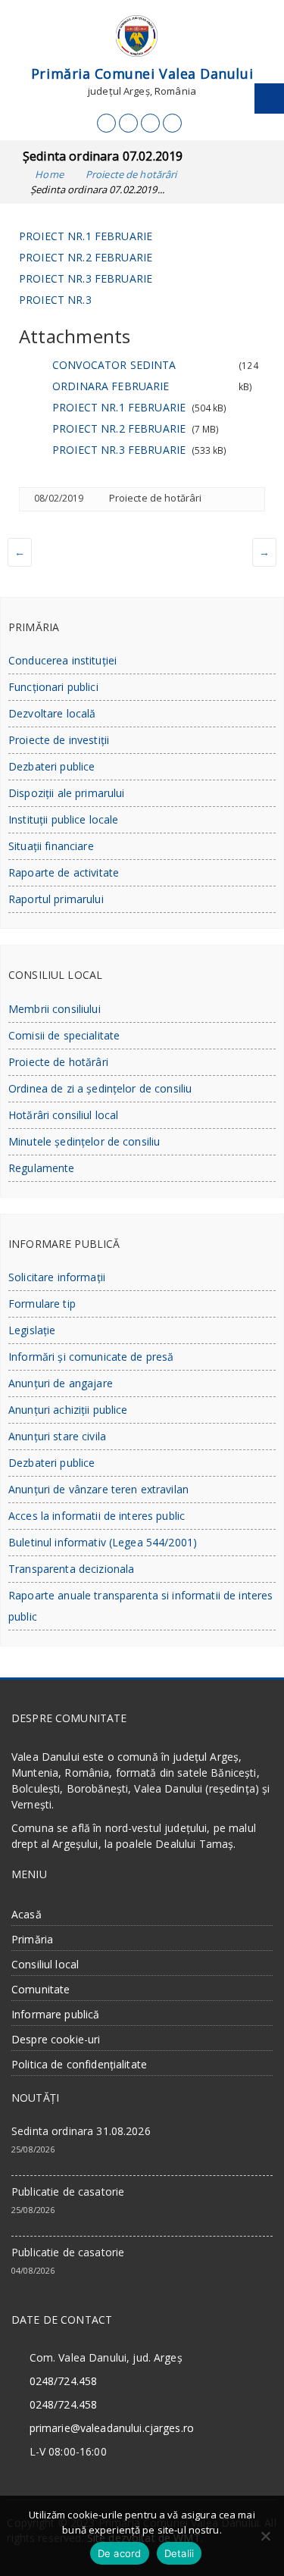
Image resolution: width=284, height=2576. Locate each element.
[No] (265, 2536)
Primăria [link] (32, 1939)
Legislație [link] (32, 1330)
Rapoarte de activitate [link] (64, 872)
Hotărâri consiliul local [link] (63, 1115)
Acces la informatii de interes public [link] (97, 1516)
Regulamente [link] (42, 1168)
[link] (106, 123)
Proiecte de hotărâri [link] (156, 498)
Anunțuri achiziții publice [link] (68, 1410)
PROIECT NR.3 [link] (55, 300)
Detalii (179, 2553)
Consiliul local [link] (45, 1964)
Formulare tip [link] (42, 1304)
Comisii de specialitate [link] (64, 1035)
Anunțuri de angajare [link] (61, 1383)
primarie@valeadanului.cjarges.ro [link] (112, 2428)
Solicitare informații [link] (57, 1277)
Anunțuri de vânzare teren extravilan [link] (98, 1489)
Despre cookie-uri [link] (56, 2039)
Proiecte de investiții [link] (59, 740)
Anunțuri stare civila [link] (57, 1436)
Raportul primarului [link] (56, 899)
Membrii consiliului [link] (55, 1009)
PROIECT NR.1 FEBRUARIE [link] (86, 236)
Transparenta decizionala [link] (71, 1569)
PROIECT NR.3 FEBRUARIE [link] (86, 278)
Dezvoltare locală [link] (52, 713)
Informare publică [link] (55, 2014)
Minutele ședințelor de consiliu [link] (84, 1141)
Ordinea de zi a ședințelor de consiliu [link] (100, 1088)
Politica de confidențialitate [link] (79, 2064)
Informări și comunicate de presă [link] (91, 1357)
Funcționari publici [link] (53, 687)
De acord (120, 2553)
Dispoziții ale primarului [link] (67, 793)
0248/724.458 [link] (64, 2381)
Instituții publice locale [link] (64, 819)
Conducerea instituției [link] (62, 660)
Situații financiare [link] (51, 846)
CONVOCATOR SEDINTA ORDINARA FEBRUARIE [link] (114, 375)
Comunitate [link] (41, 1989)
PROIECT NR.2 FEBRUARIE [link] (86, 257)
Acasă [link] (27, 1914)
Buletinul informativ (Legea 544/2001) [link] (103, 1542)
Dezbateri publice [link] (51, 766)
